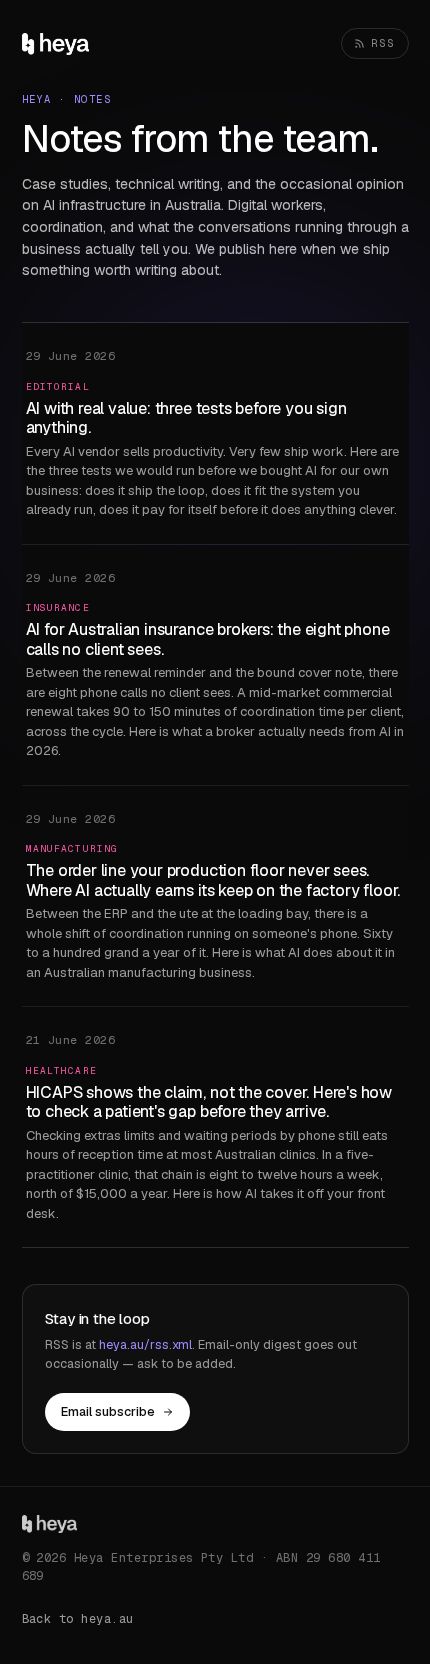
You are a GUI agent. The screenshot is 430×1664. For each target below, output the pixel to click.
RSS (383, 43)
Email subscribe (108, 1411)
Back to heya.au (78, 1619)
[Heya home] (56, 44)
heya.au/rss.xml (145, 1344)
